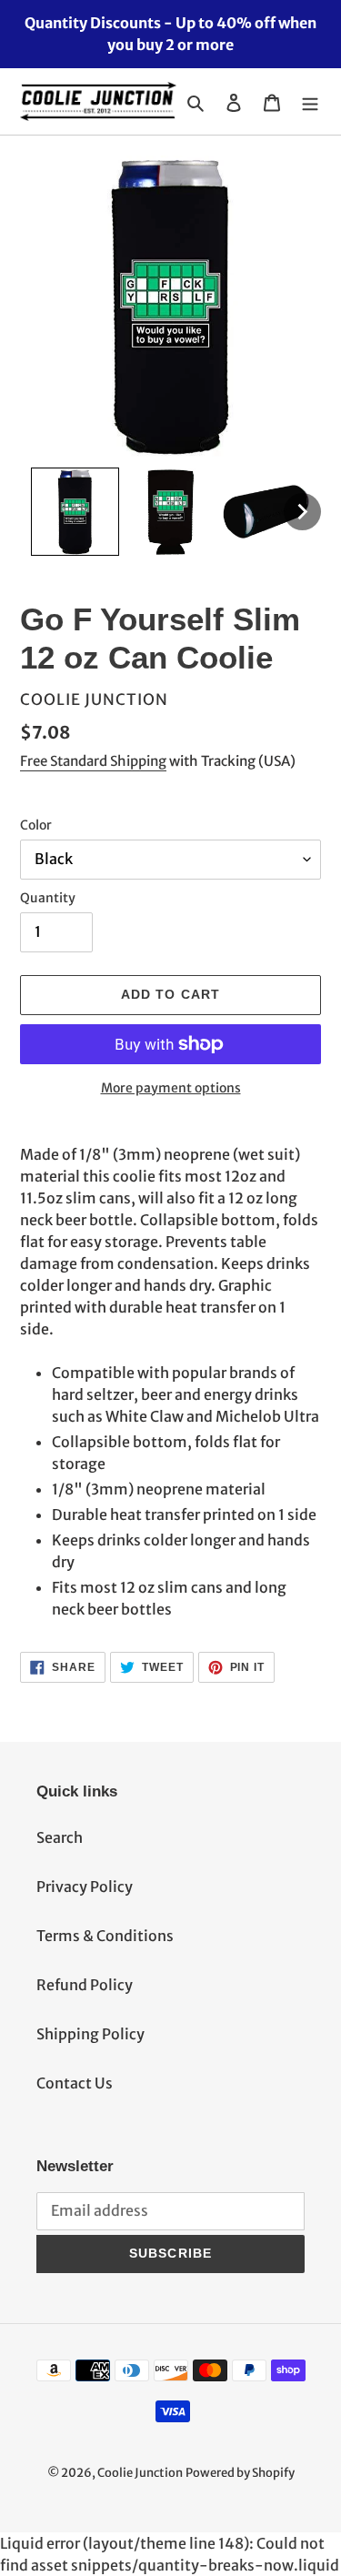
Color (36, 825)
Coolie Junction (140, 2473)
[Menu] (310, 101)
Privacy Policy (85, 1887)
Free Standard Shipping (93, 761)
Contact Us (75, 2083)
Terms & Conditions (105, 1936)
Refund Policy (85, 1985)
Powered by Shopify (240, 2473)
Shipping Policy (90, 2034)
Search (60, 1837)
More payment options (171, 1088)
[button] (75, 512)
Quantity (48, 898)
